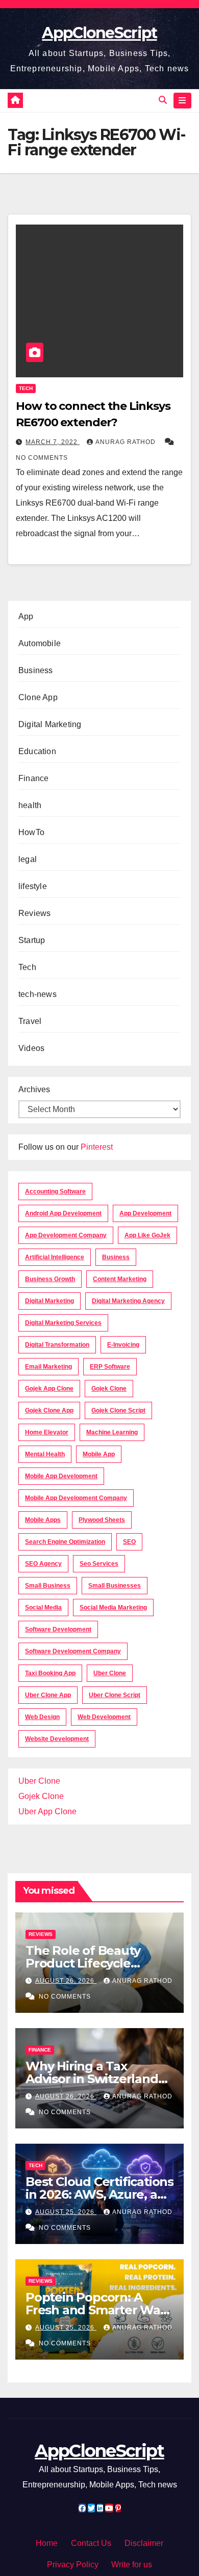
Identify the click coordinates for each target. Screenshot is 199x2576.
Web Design (42, 1717)
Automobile (40, 643)
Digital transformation (57, 1345)
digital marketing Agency (128, 1301)
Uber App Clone (47, 1811)
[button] (163, 100)
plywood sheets (102, 1520)
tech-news (38, 994)
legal (28, 859)
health (30, 805)
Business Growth (50, 1279)
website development (57, 1739)
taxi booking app (50, 1673)
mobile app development (61, 1476)
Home (47, 2543)
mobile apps (43, 1520)
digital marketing (49, 1301)
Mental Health (45, 1454)
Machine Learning (112, 1432)
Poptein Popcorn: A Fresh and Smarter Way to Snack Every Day (96, 2310)
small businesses (115, 1586)
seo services (99, 1564)
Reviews (34, 913)
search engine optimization (65, 1542)
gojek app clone (49, 1389)
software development (58, 1629)
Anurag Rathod (127, 442)
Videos (31, 1048)
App (26, 616)
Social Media (43, 1608)
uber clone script (115, 1695)
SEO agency (43, 1564)
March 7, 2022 (53, 442)
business (116, 1257)
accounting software (55, 1192)
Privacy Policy (73, 2565)
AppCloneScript (99, 33)
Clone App (38, 697)
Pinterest (97, 1147)
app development (145, 1213)
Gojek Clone (109, 1389)
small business (48, 1586)
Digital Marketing (50, 724)
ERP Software (110, 1367)
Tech (26, 388)
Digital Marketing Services (63, 1323)
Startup (32, 940)
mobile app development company (76, 1498)
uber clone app (48, 1695)
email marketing (48, 1367)
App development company (66, 1235)
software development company (73, 1651)
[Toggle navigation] (182, 101)
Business (36, 670)
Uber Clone (39, 1781)
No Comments (42, 458)
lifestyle (33, 886)
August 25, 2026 (66, 2212)
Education (37, 751)
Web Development (104, 1717)
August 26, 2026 (66, 1981)
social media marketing (113, 1608)
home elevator (47, 1432)
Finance (33, 778)
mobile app (99, 1454)
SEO (129, 1542)
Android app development (63, 1213)
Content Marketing (120, 1279)
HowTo (31, 832)
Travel (30, 1021)
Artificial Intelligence (55, 1257)
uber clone (110, 1673)
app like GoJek (147, 1235)
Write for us (132, 2565)
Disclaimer (144, 2543)
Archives (34, 1089)
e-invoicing (123, 1345)
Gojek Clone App (49, 1410)
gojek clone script (118, 1410)
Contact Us (91, 2543)
